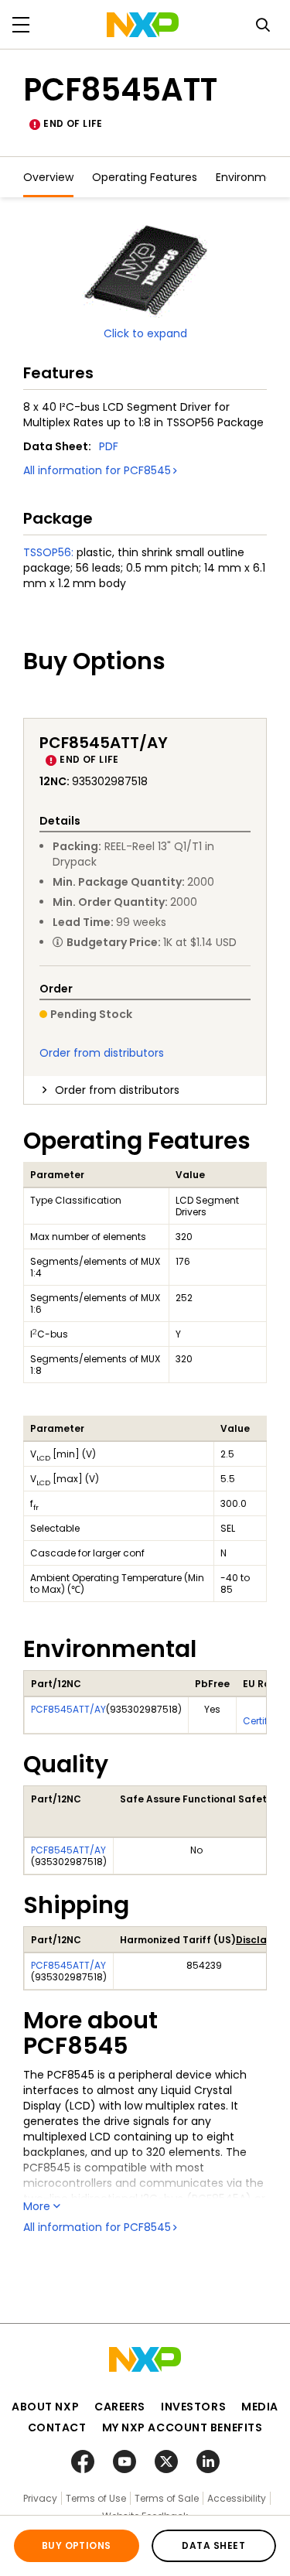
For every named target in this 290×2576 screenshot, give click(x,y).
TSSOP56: (48, 552)
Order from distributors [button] (117, 1090)
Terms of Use (96, 2498)
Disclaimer (262, 1940)
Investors (193, 2407)
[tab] (145, 1090)
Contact (57, 2427)
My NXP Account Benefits (183, 2427)
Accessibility (237, 2498)
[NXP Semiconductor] (143, 25)
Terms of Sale (167, 2498)
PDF (109, 446)
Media (260, 2407)
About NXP (45, 2407)
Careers (120, 2407)
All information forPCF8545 (97, 470)
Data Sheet (213, 2545)
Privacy (40, 2498)
